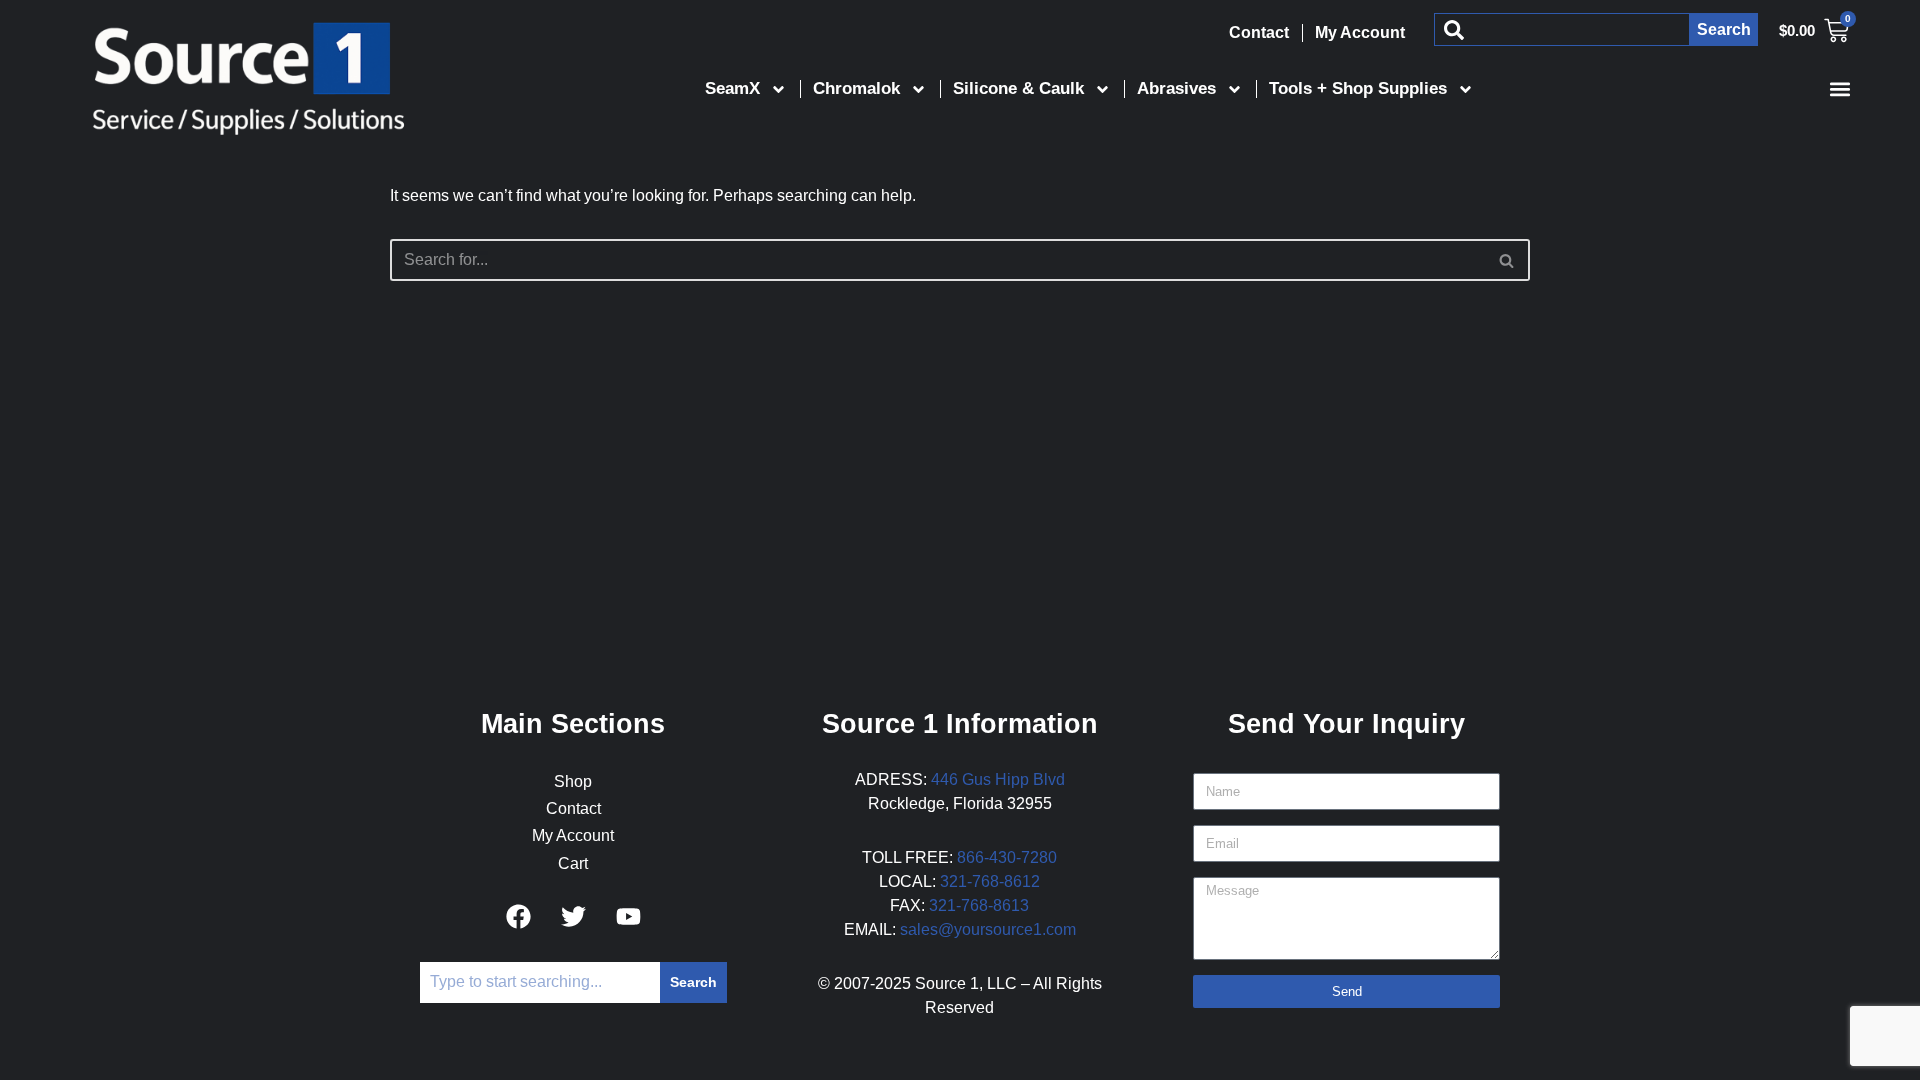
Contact (1259, 32)
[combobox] (1562, 29)
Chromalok (856, 88)
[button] (1839, 88)
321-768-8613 (979, 905)
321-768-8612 (990, 881)
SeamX (732, 88)
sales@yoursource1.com (988, 929)
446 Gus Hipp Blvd (998, 779)
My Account (1360, 32)
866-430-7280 (1007, 857)
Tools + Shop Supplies (1358, 88)
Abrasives (1176, 88)
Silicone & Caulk (1018, 88)
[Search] (1507, 260)
